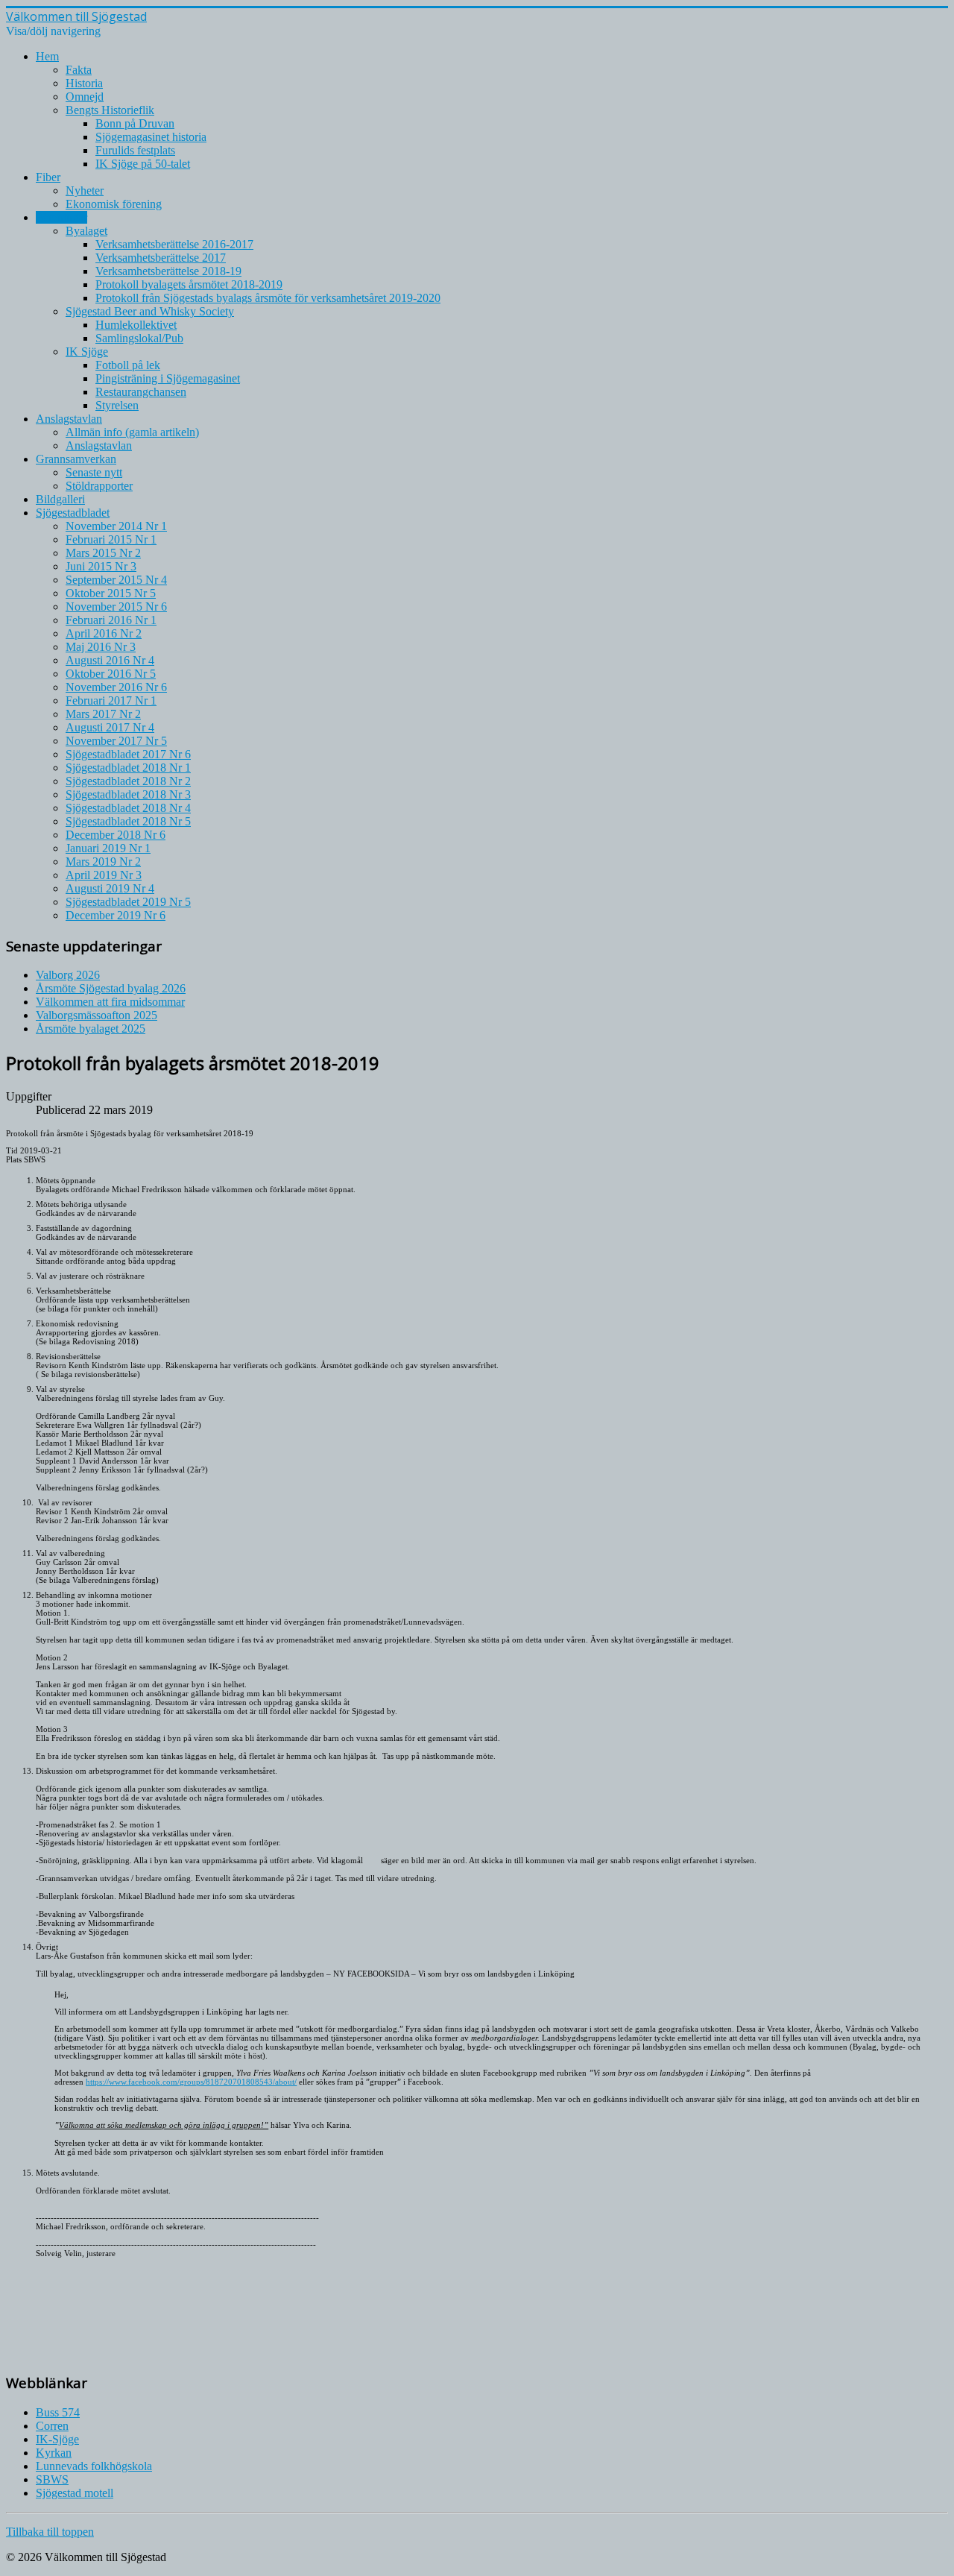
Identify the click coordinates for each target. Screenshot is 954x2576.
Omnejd (85, 97)
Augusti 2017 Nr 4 (110, 727)
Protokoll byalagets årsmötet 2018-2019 (189, 284)
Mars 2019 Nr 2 (103, 862)
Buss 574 (58, 2412)
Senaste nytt (94, 472)
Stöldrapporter (99, 486)
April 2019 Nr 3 (104, 875)
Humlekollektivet (136, 325)
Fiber (48, 177)
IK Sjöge (87, 352)
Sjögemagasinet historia (151, 137)
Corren (52, 2426)
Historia (84, 83)
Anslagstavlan (69, 419)
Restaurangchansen (141, 392)
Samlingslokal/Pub (139, 338)
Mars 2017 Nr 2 (103, 714)
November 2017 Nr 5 (116, 741)
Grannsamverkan (76, 459)
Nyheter (85, 190)
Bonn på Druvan (135, 123)
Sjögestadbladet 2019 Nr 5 (128, 902)
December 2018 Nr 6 (116, 835)
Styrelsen (117, 405)
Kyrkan (54, 2453)
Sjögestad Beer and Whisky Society (150, 311)
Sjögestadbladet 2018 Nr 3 (128, 794)
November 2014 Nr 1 (116, 526)
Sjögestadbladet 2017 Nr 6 (128, 754)
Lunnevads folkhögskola (94, 2466)
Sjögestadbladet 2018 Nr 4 (128, 808)
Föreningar (61, 217)
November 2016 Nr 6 (116, 687)
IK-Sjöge (57, 2439)
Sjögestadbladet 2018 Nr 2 (128, 781)
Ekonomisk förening (114, 204)
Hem (47, 56)
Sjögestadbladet (73, 513)
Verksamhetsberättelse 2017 (161, 258)
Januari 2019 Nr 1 (108, 848)
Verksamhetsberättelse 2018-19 (168, 271)
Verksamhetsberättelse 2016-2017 (174, 244)
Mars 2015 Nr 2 (103, 553)
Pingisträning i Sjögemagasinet (168, 378)
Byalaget (86, 231)
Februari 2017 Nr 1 (111, 700)
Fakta (79, 70)
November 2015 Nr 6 (116, 607)
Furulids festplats (135, 150)
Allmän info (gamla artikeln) (132, 432)
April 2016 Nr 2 (104, 633)
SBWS (52, 2479)
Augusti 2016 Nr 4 (110, 660)
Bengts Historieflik (110, 110)
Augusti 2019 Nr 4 (110, 888)
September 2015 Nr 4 (116, 580)
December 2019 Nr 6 (116, 915)
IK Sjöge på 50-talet (143, 164)
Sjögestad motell (75, 2493)
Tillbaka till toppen (50, 2532)
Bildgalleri (60, 499)
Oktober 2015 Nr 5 (111, 593)
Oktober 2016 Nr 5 (111, 674)
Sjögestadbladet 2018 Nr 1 (128, 768)
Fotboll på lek (128, 365)
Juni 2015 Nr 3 (101, 566)
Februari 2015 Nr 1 (111, 539)
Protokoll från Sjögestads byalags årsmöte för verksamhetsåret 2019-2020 (268, 298)
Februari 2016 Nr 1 (111, 620)
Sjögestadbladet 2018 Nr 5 (128, 821)
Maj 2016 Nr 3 (101, 647)
